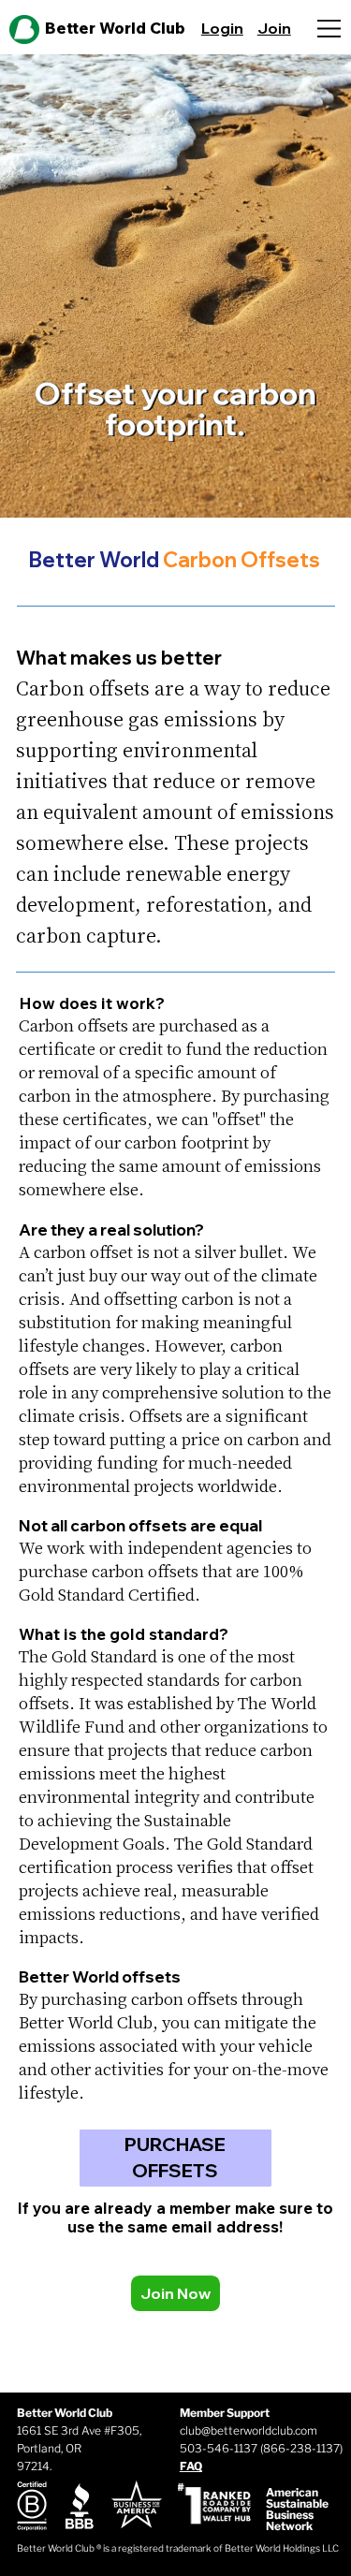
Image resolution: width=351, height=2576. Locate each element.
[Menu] (333, 29)
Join (274, 28)
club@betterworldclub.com (249, 2430)
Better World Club (115, 28)
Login (222, 28)
